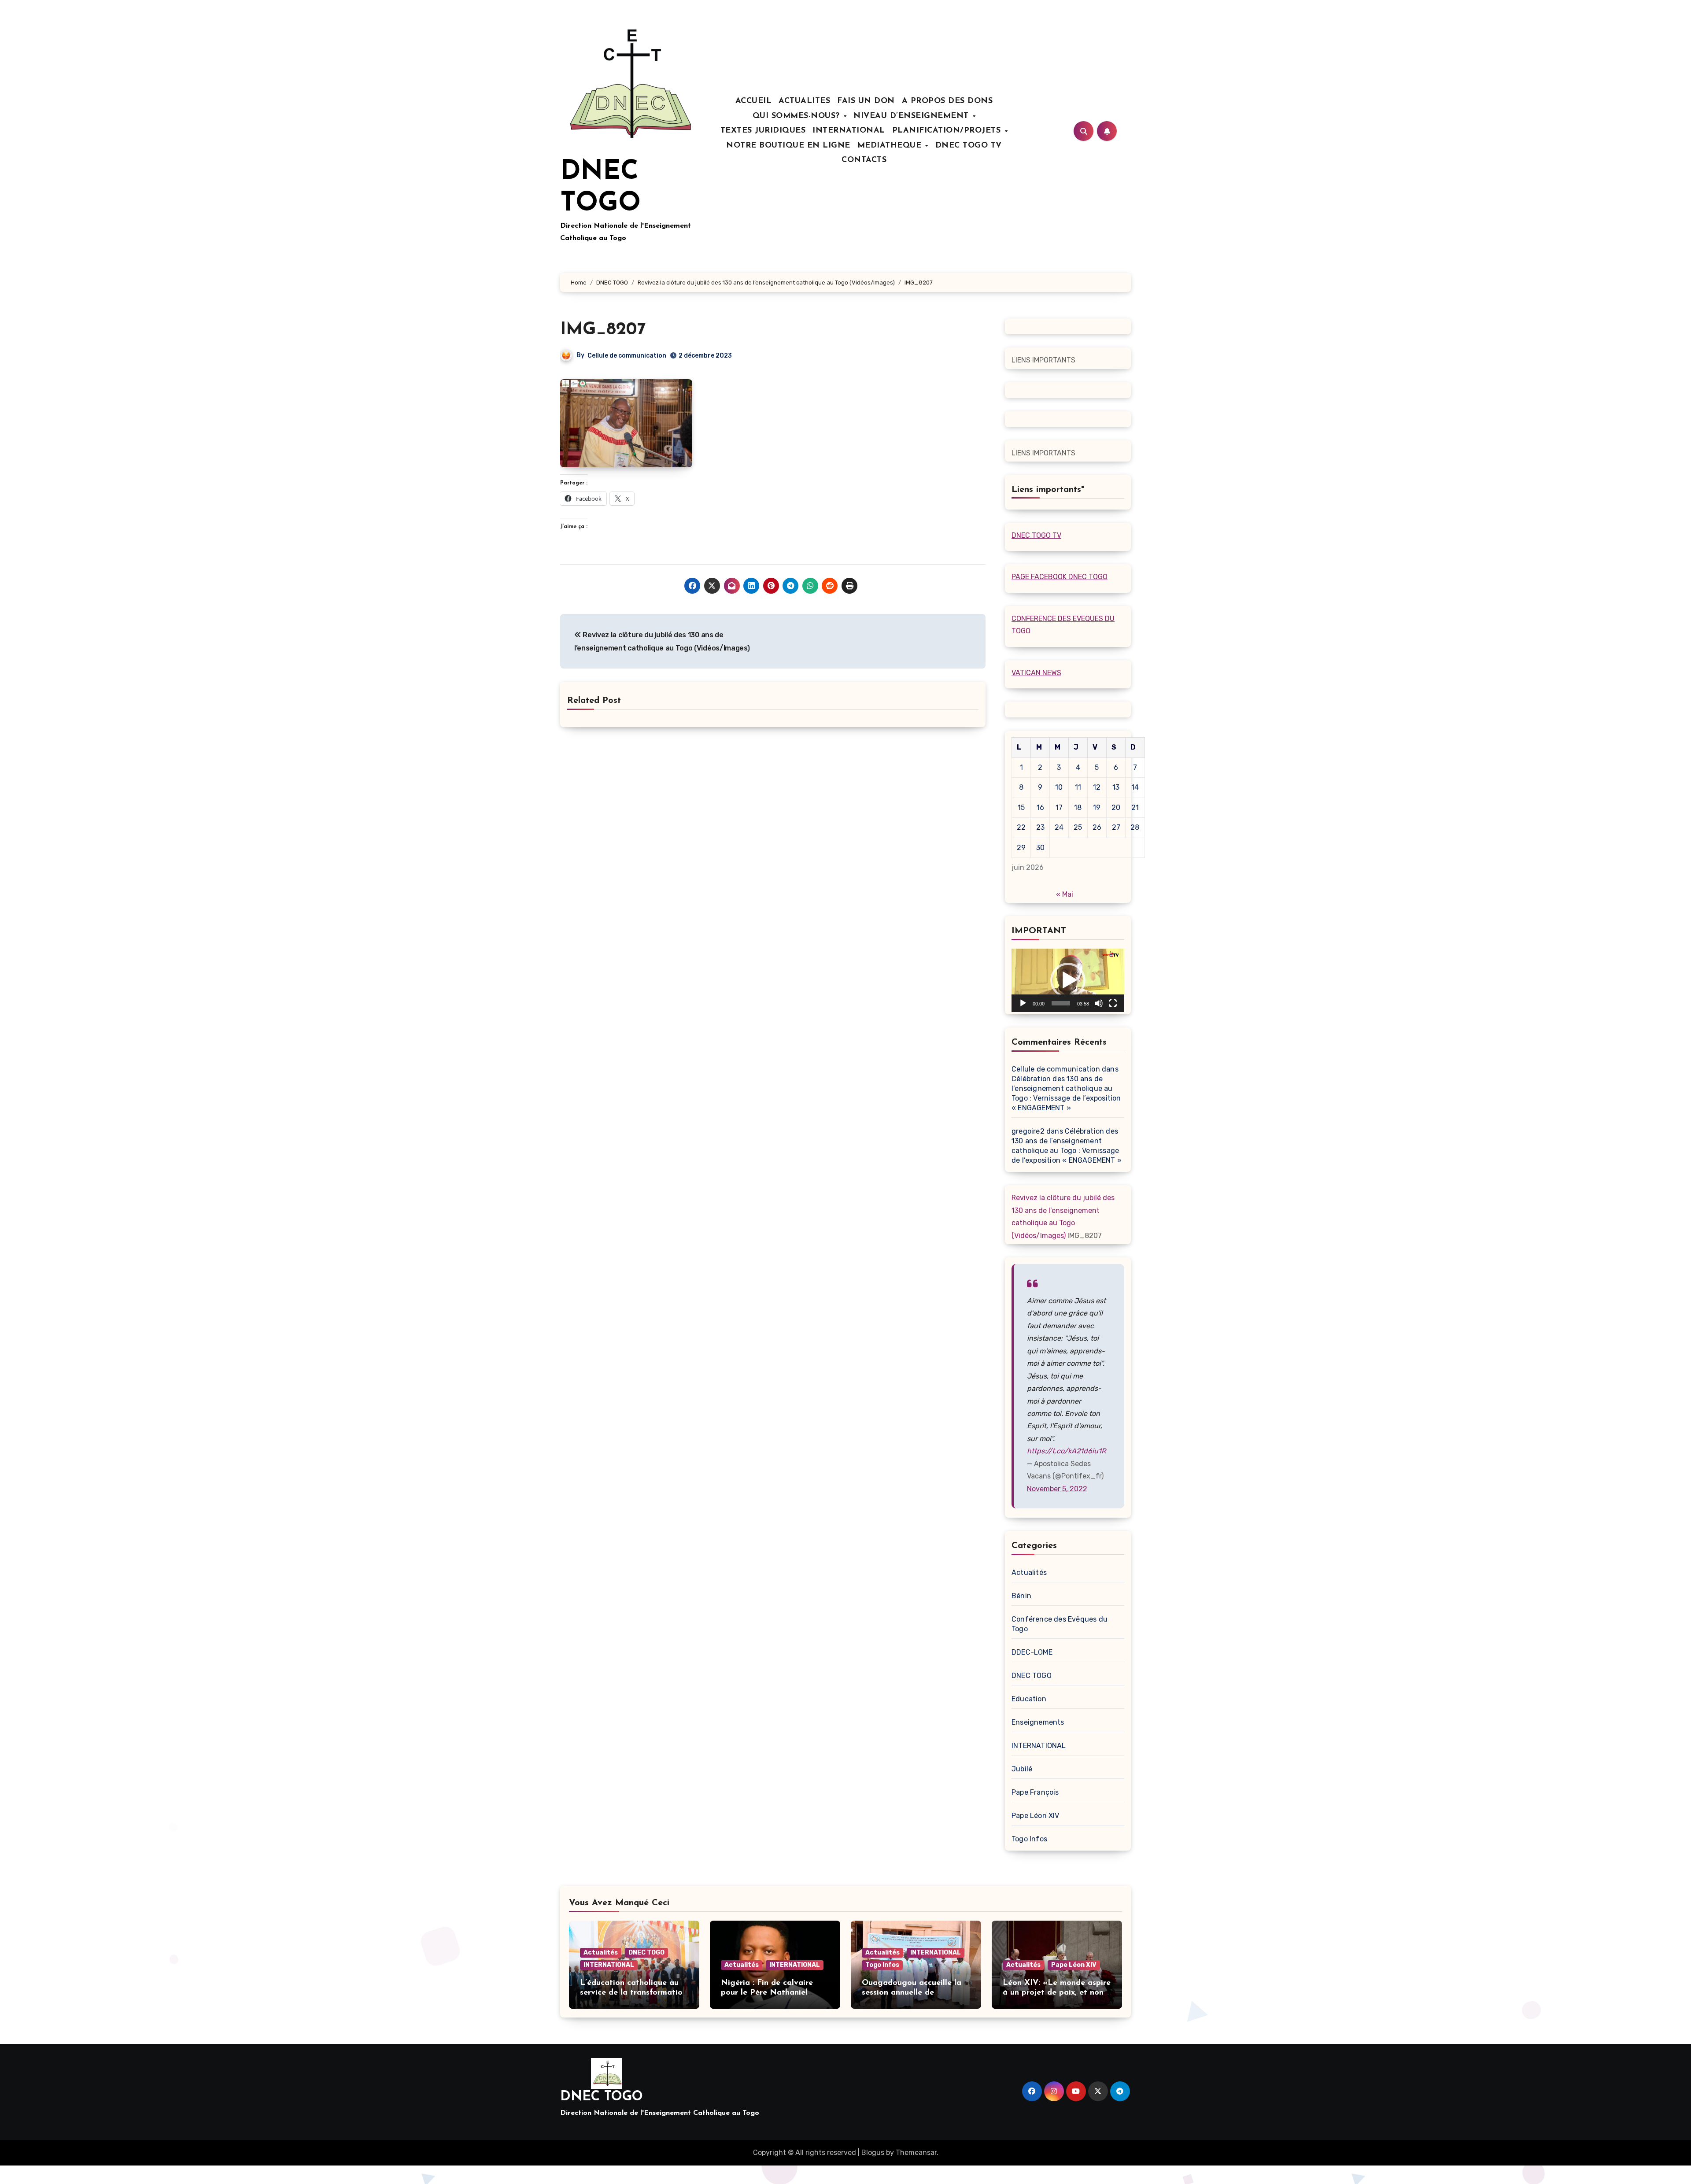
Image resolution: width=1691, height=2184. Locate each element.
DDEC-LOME (1032, 1652)
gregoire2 (1028, 1131)
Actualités (1029, 1572)
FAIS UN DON (866, 101)
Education (1029, 1699)
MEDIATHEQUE (891, 146)
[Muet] (1099, 1003)
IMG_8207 (603, 330)
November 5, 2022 (1057, 1489)
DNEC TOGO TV (969, 146)
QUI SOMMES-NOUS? (798, 116)
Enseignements (1038, 1722)
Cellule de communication (627, 356)
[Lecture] (1023, 1003)
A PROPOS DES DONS (947, 101)
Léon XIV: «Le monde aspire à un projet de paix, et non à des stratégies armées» (1057, 1993)
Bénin (1021, 1596)
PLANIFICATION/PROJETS (948, 131)
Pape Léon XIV (1036, 1816)
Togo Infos (1029, 1839)
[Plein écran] (1113, 1003)
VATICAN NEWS (1036, 673)
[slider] (1061, 1003)
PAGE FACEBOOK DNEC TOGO (1060, 577)
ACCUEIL (754, 101)
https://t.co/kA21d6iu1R (1066, 1451)
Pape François (1035, 1792)
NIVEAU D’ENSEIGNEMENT (912, 116)
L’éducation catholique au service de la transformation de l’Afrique (633, 1993)
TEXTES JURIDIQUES (763, 131)
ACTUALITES (804, 101)
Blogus (873, 2153)
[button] (1068, 980)
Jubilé (1022, 1769)
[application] (1068, 980)
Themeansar (916, 2153)
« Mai (1065, 894)
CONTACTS (864, 160)
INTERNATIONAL (849, 131)
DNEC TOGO (1032, 1676)
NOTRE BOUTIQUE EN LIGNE (788, 146)
